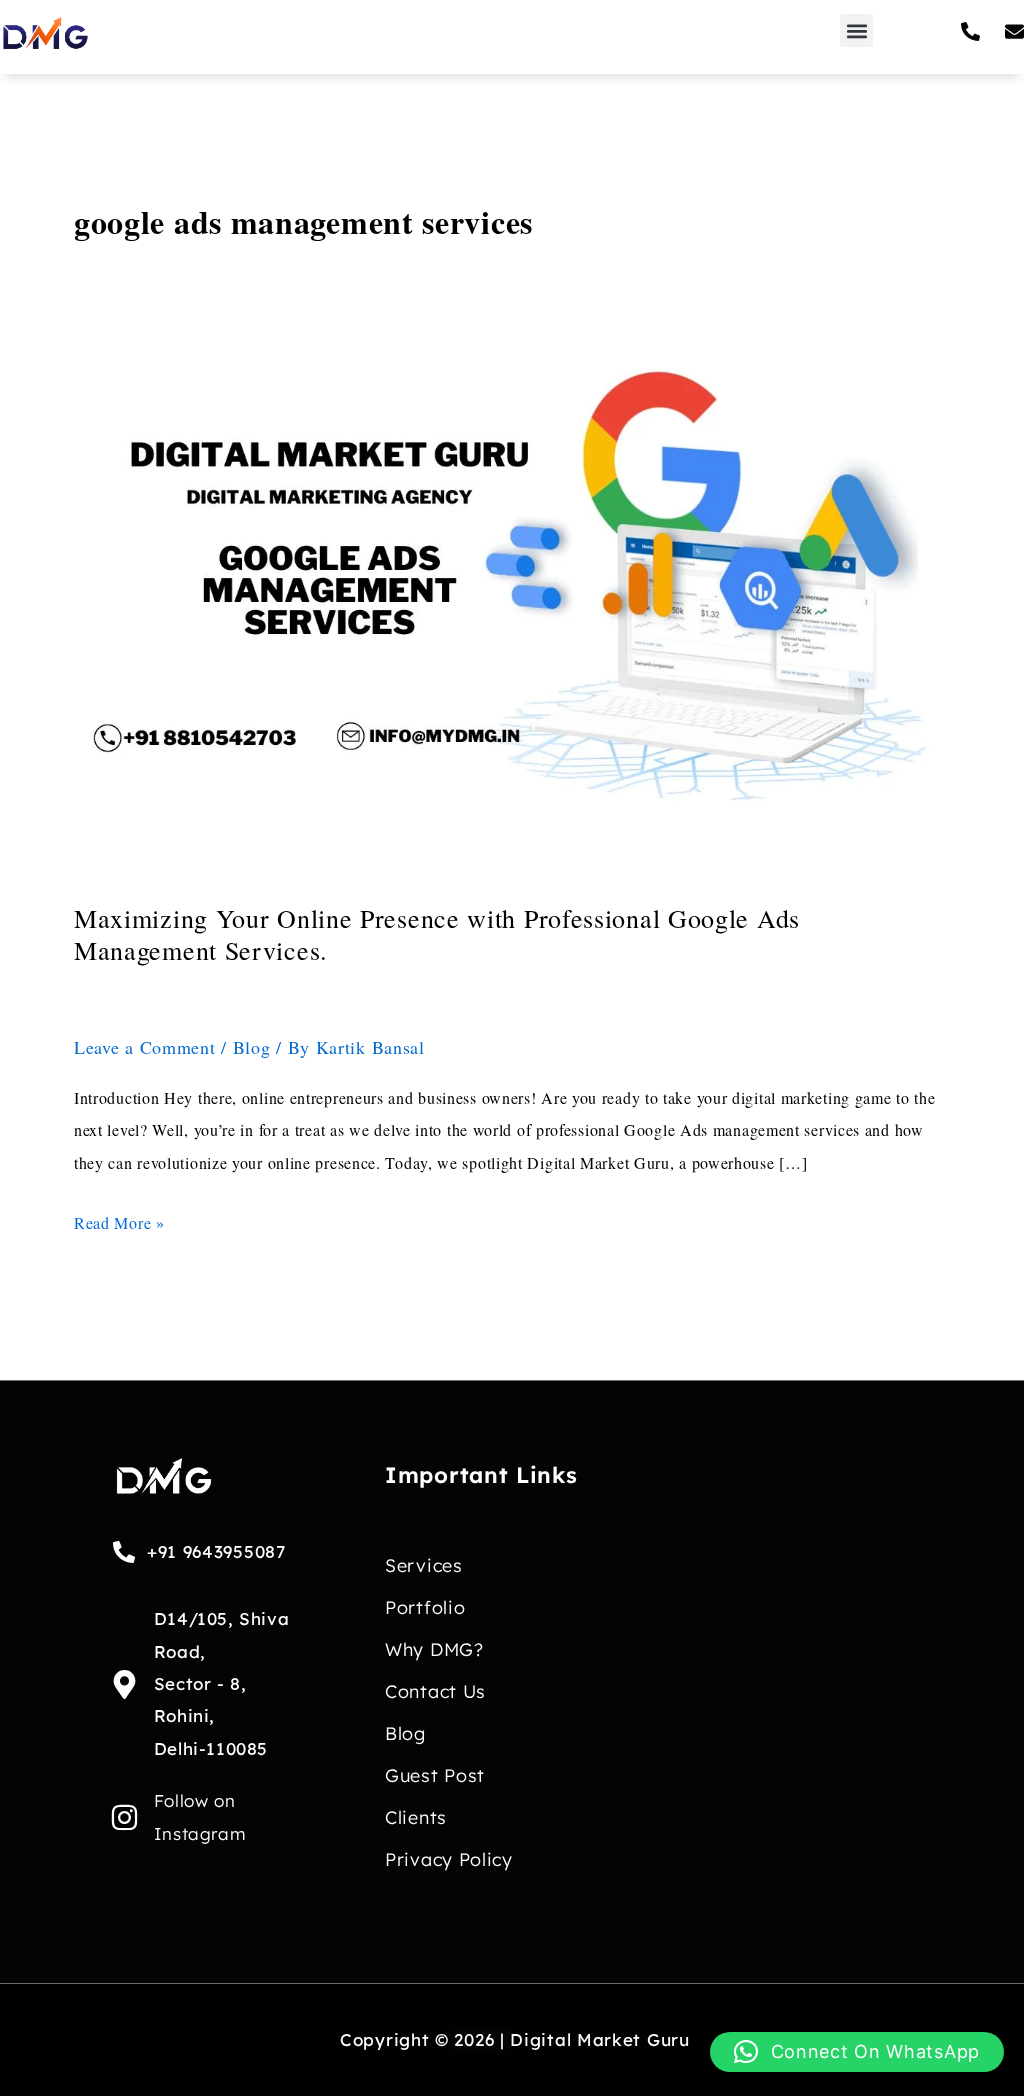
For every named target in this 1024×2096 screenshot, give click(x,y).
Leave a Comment (145, 1047)
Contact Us (435, 1691)
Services (424, 1565)
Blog (252, 1047)
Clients (416, 1817)
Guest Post (435, 1775)
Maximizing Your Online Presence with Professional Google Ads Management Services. (437, 934)
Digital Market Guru (599, 2039)
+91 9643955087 (216, 1551)
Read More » (119, 1220)
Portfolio (425, 1607)
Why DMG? (434, 1649)
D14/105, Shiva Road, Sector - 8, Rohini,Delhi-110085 (221, 1683)
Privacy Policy (449, 1859)
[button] (856, 30)
